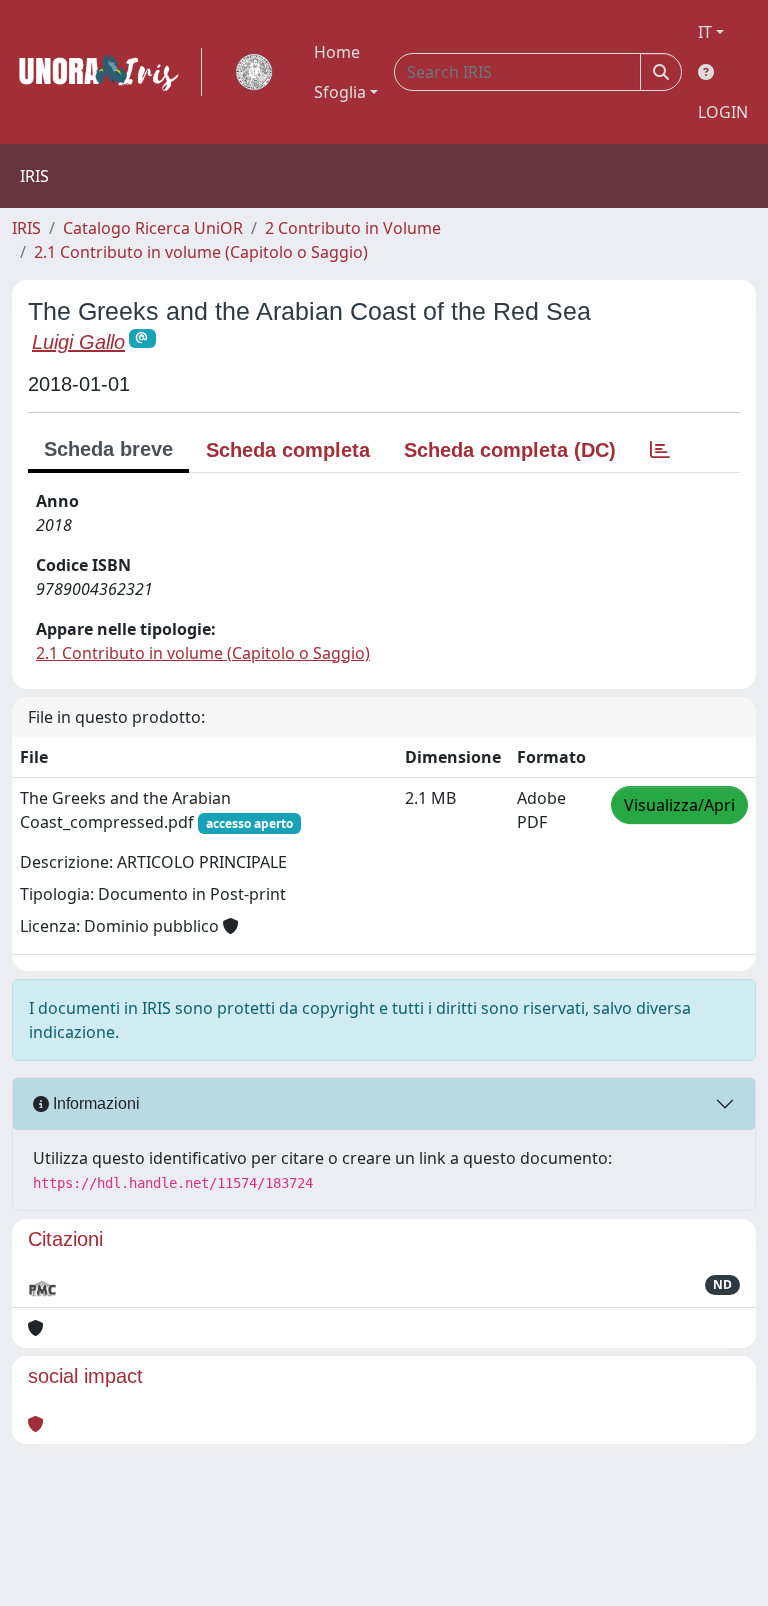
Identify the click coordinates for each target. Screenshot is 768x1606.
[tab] (660, 450)
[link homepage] (107, 72)
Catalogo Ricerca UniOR (153, 228)
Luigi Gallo (78, 342)
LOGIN (723, 112)
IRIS (26, 228)
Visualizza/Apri (679, 805)
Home (337, 52)
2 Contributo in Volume (353, 228)
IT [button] (705, 32)
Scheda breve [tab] (108, 449)
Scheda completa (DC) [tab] (510, 450)
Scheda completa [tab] (288, 450)
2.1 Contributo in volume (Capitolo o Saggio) (201, 252)
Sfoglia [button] (340, 92)
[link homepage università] (254, 72)
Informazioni (94, 1103)
